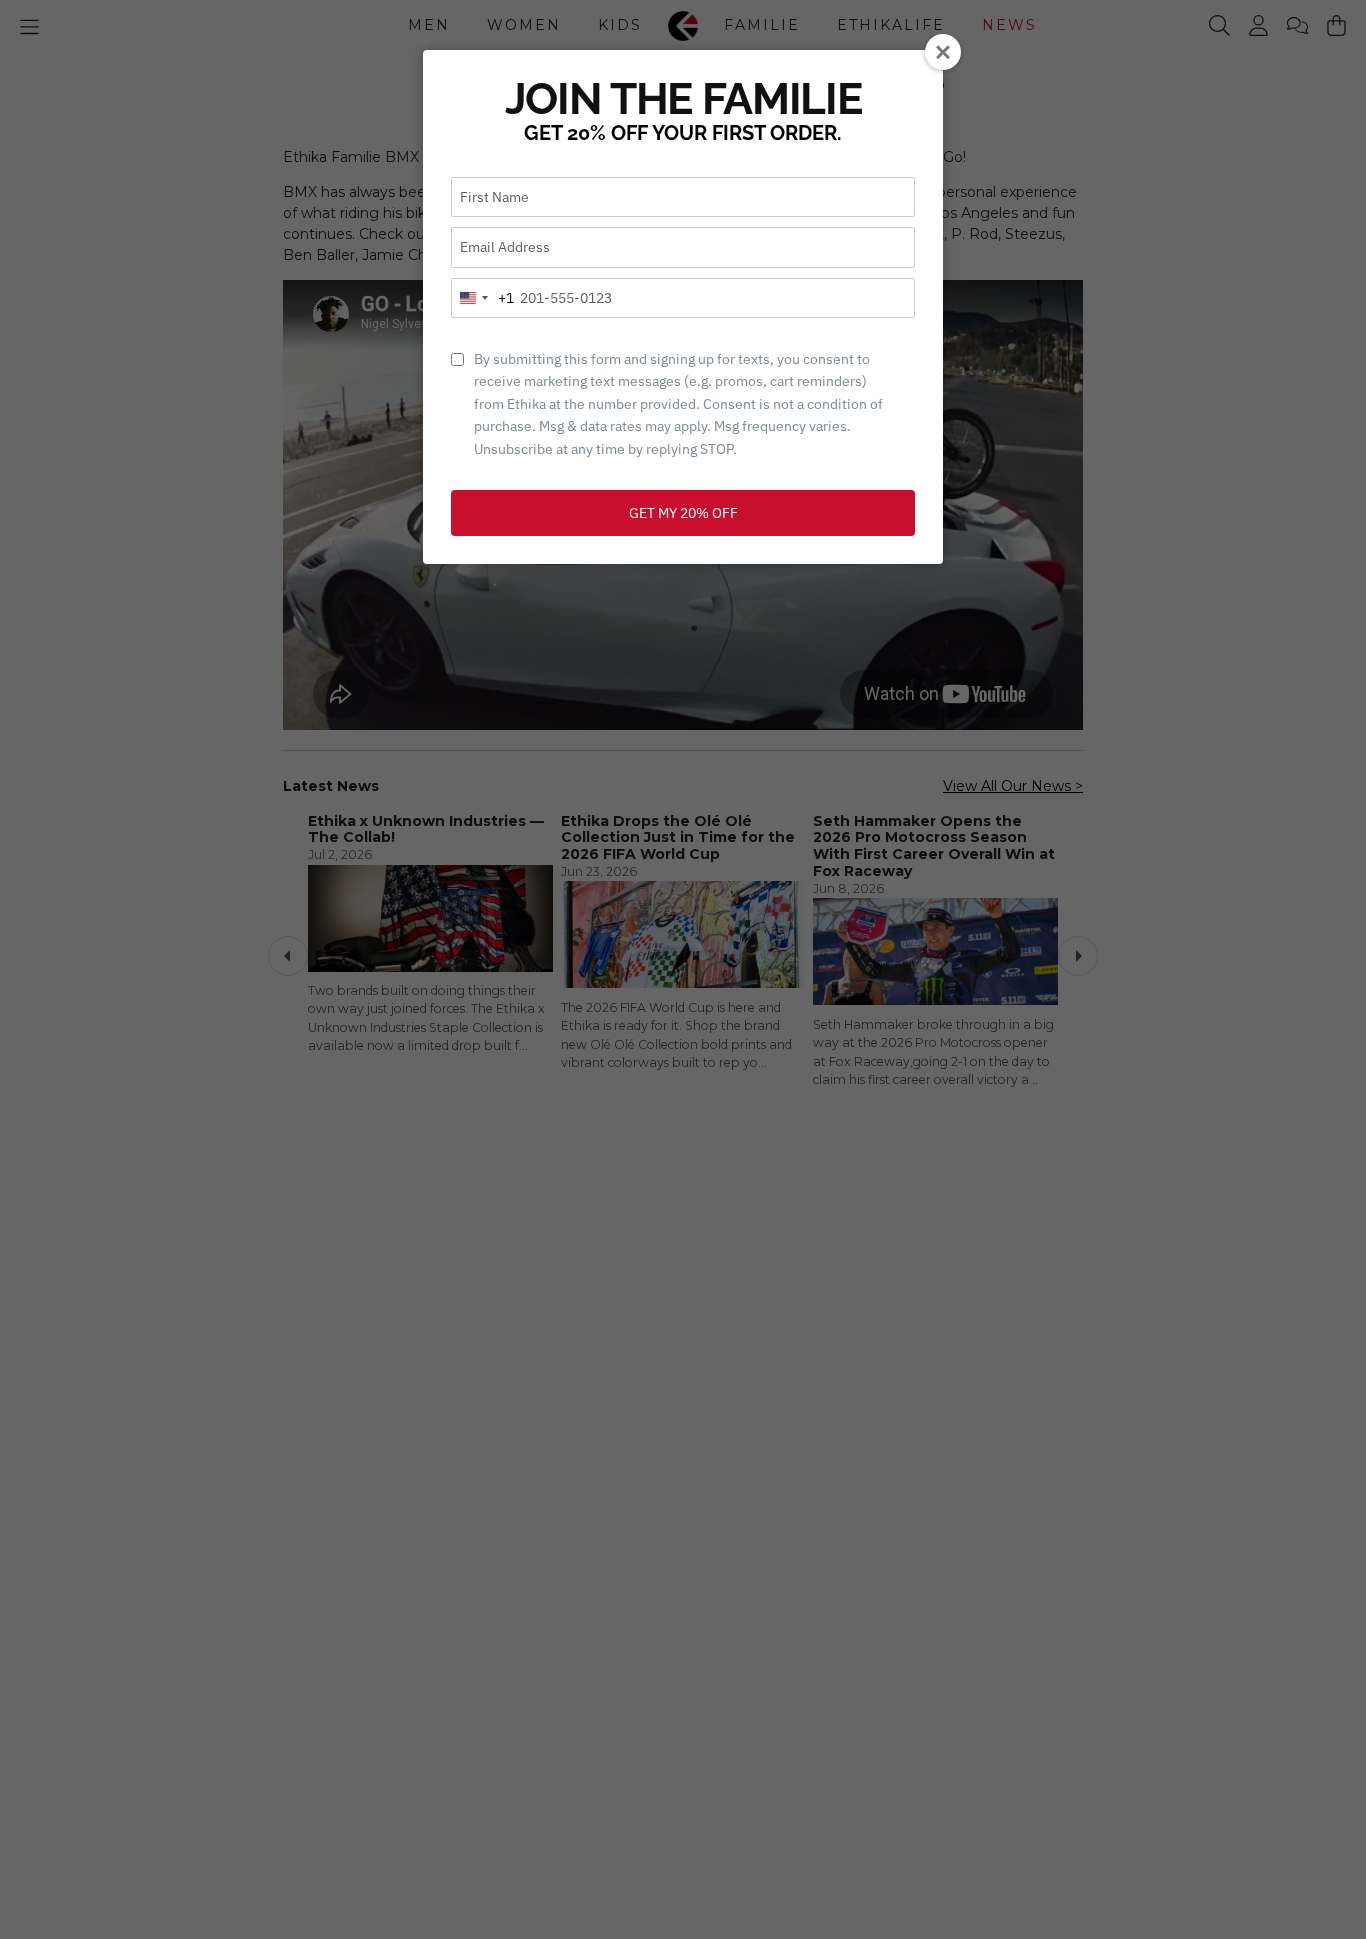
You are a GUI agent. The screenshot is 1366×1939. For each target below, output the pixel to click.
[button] (943, 52)
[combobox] (483, 298)
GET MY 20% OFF (683, 513)
